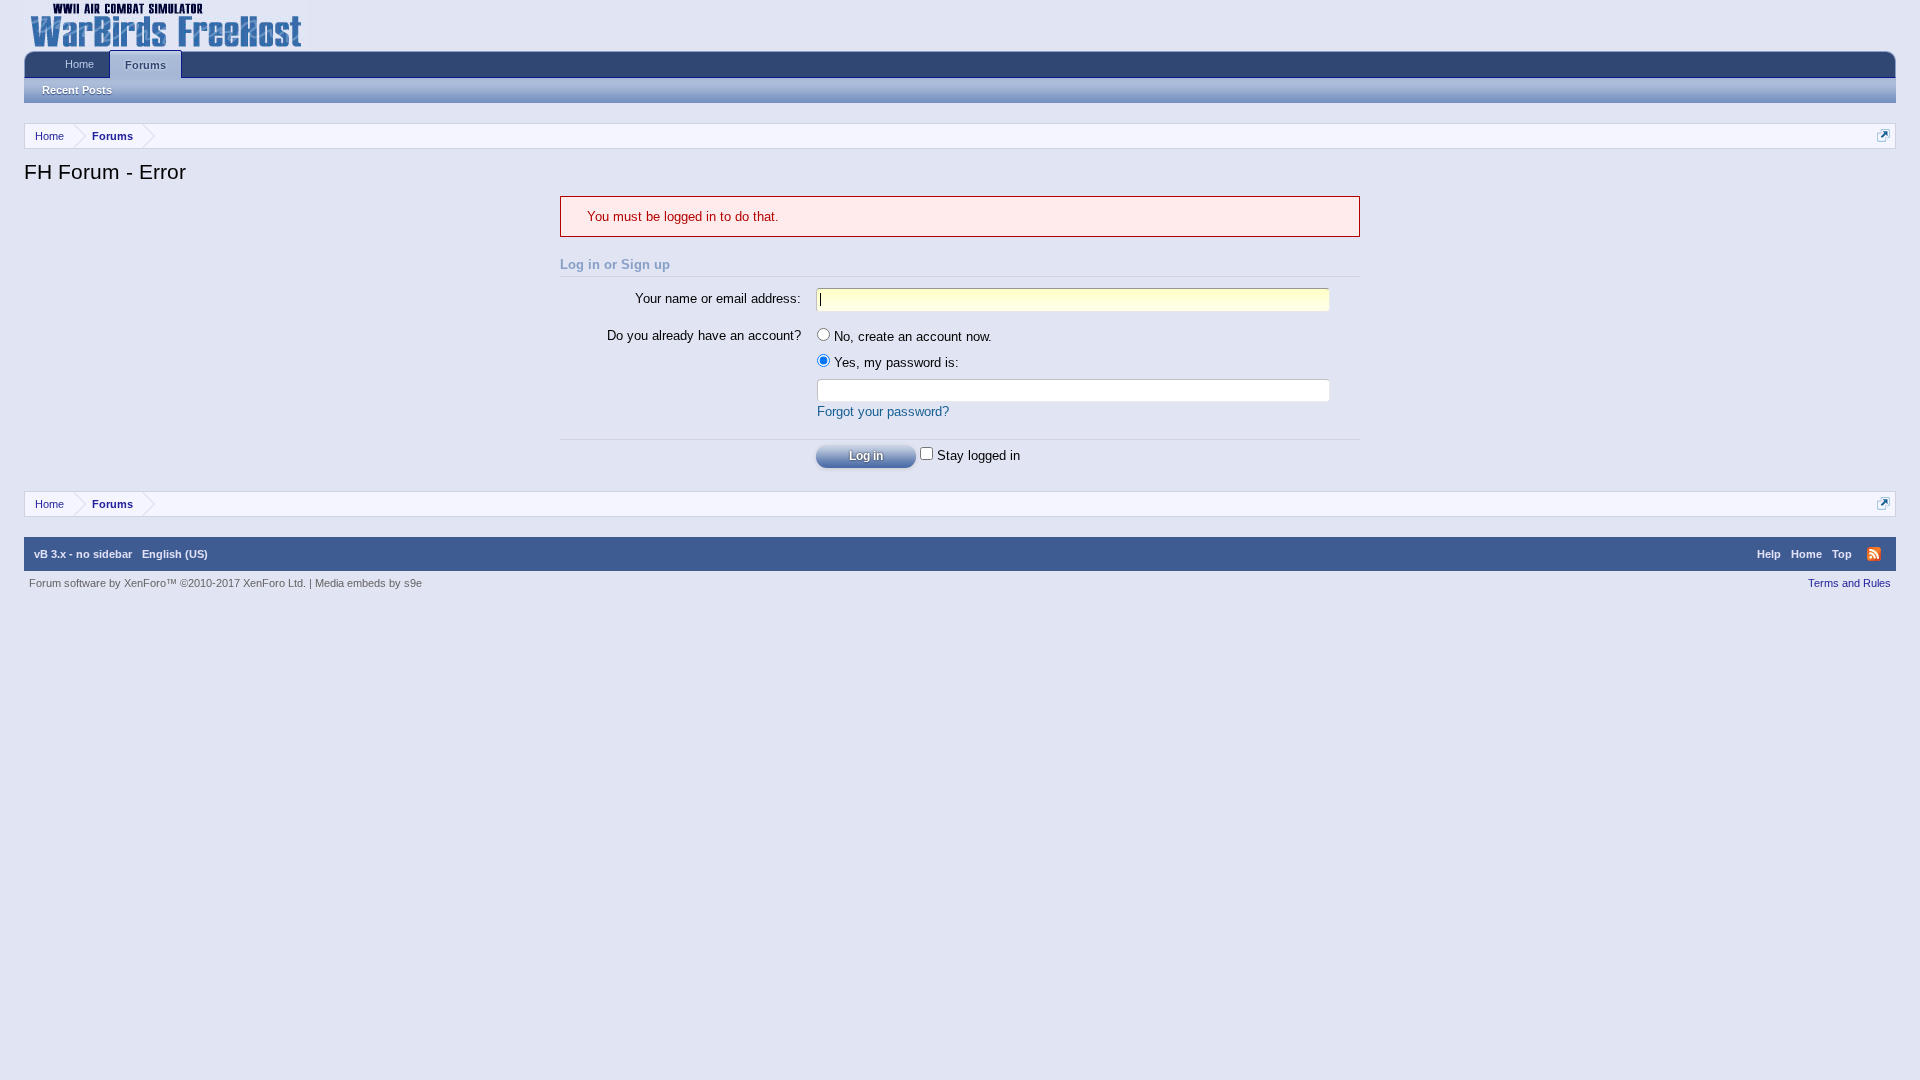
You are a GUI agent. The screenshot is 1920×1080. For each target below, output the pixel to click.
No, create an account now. (911, 336)
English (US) (175, 554)
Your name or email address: (718, 298)
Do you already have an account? (704, 335)
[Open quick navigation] (1883, 135)
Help (1769, 554)
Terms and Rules (1849, 583)
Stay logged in (976, 455)
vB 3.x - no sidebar (83, 554)
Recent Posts (77, 90)
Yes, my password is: (894, 362)
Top (1842, 554)
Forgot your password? (883, 411)
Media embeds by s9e (368, 583)
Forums (145, 65)
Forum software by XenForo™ (167, 583)
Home (79, 64)
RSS (1874, 554)
